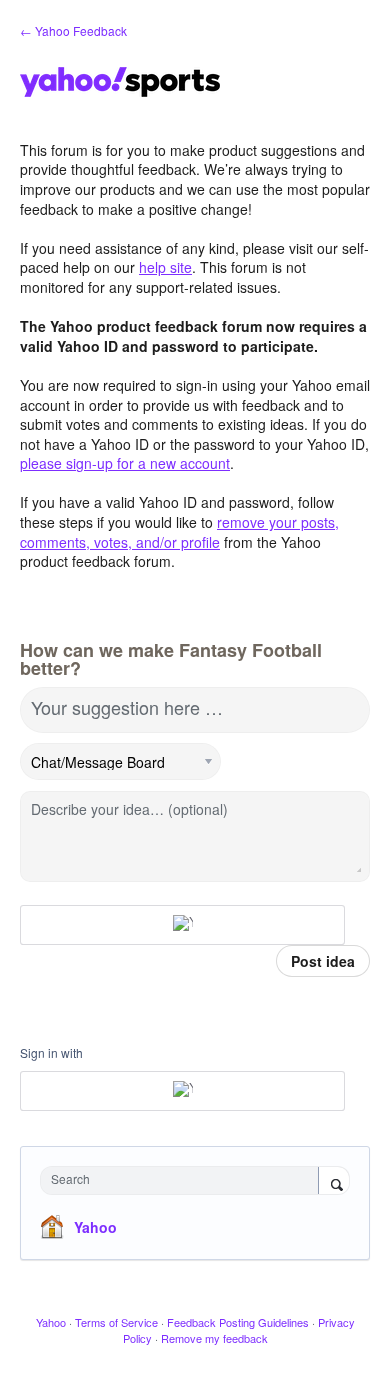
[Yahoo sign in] (182, 925)
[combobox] (184, 1180)
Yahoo (95, 1227)
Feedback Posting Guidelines (238, 1322)
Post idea (323, 961)
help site (165, 267)
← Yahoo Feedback (73, 30)
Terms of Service (116, 1322)
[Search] (334, 1182)
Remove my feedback (214, 1338)
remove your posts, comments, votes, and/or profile (179, 532)
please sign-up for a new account (125, 463)
